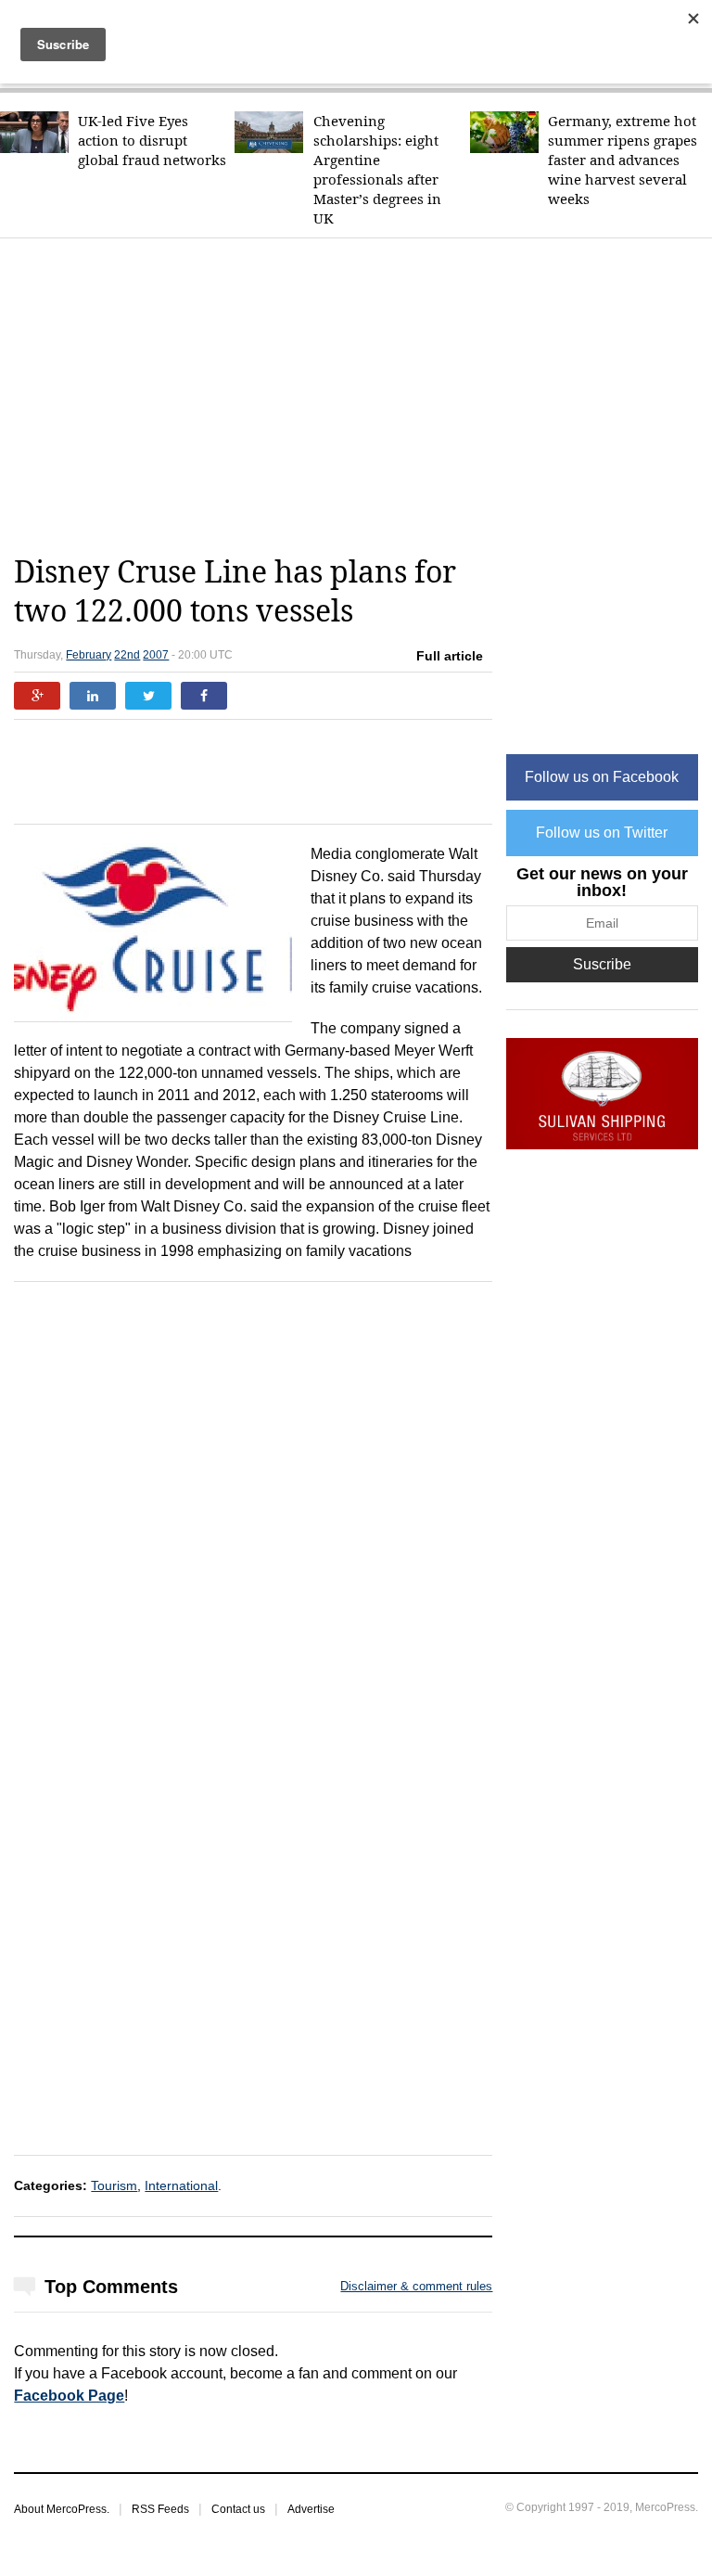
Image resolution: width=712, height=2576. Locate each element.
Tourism (114, 2185)
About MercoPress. (62, 2509)
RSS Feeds (160, 2509)
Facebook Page (69, 2396)
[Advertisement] (362, 396)
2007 (156, 655)
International (181, 2185)
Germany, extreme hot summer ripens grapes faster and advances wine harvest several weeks (623, 160)
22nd (127, 655)
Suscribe (602, 964)
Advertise (311, 2509)
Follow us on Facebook (602, 777)
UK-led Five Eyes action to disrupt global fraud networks (152, 141)
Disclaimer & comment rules (416, 2286)
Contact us (238, 2509)
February (89, 655)
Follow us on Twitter (602, 833)
